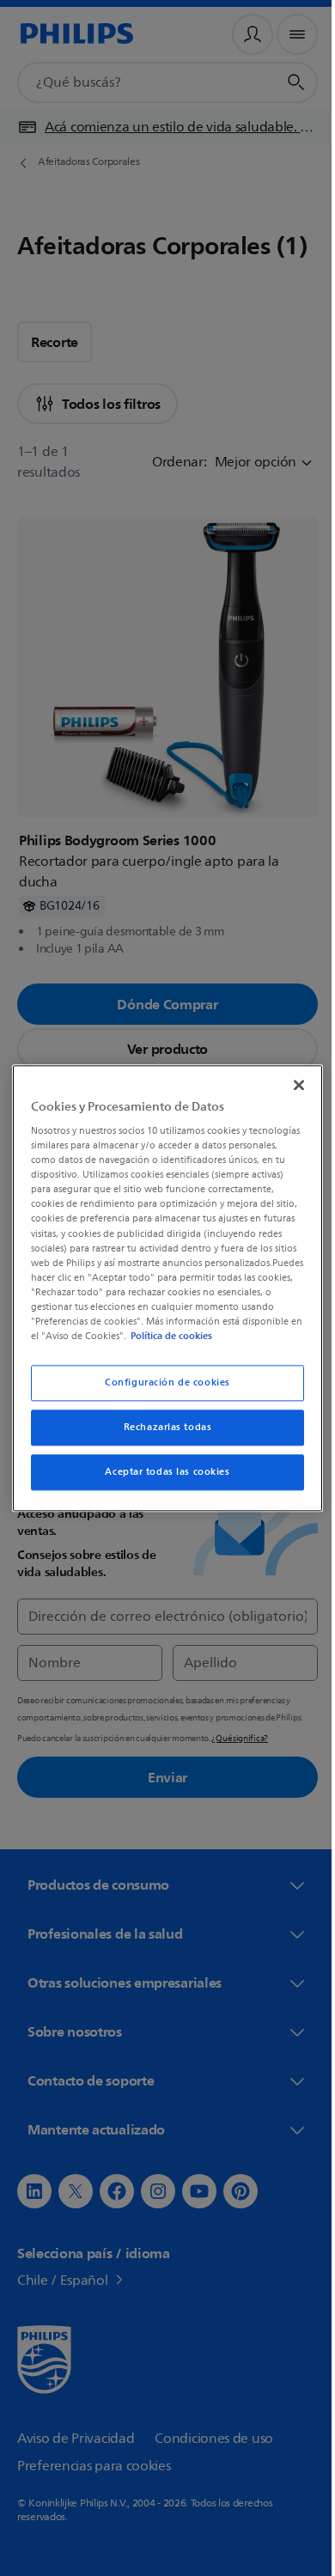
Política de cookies (113, 1343)
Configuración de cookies (161, 1390)
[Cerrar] (290, 1077)
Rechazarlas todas (161, 1435)
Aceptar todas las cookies (161, 1480)
